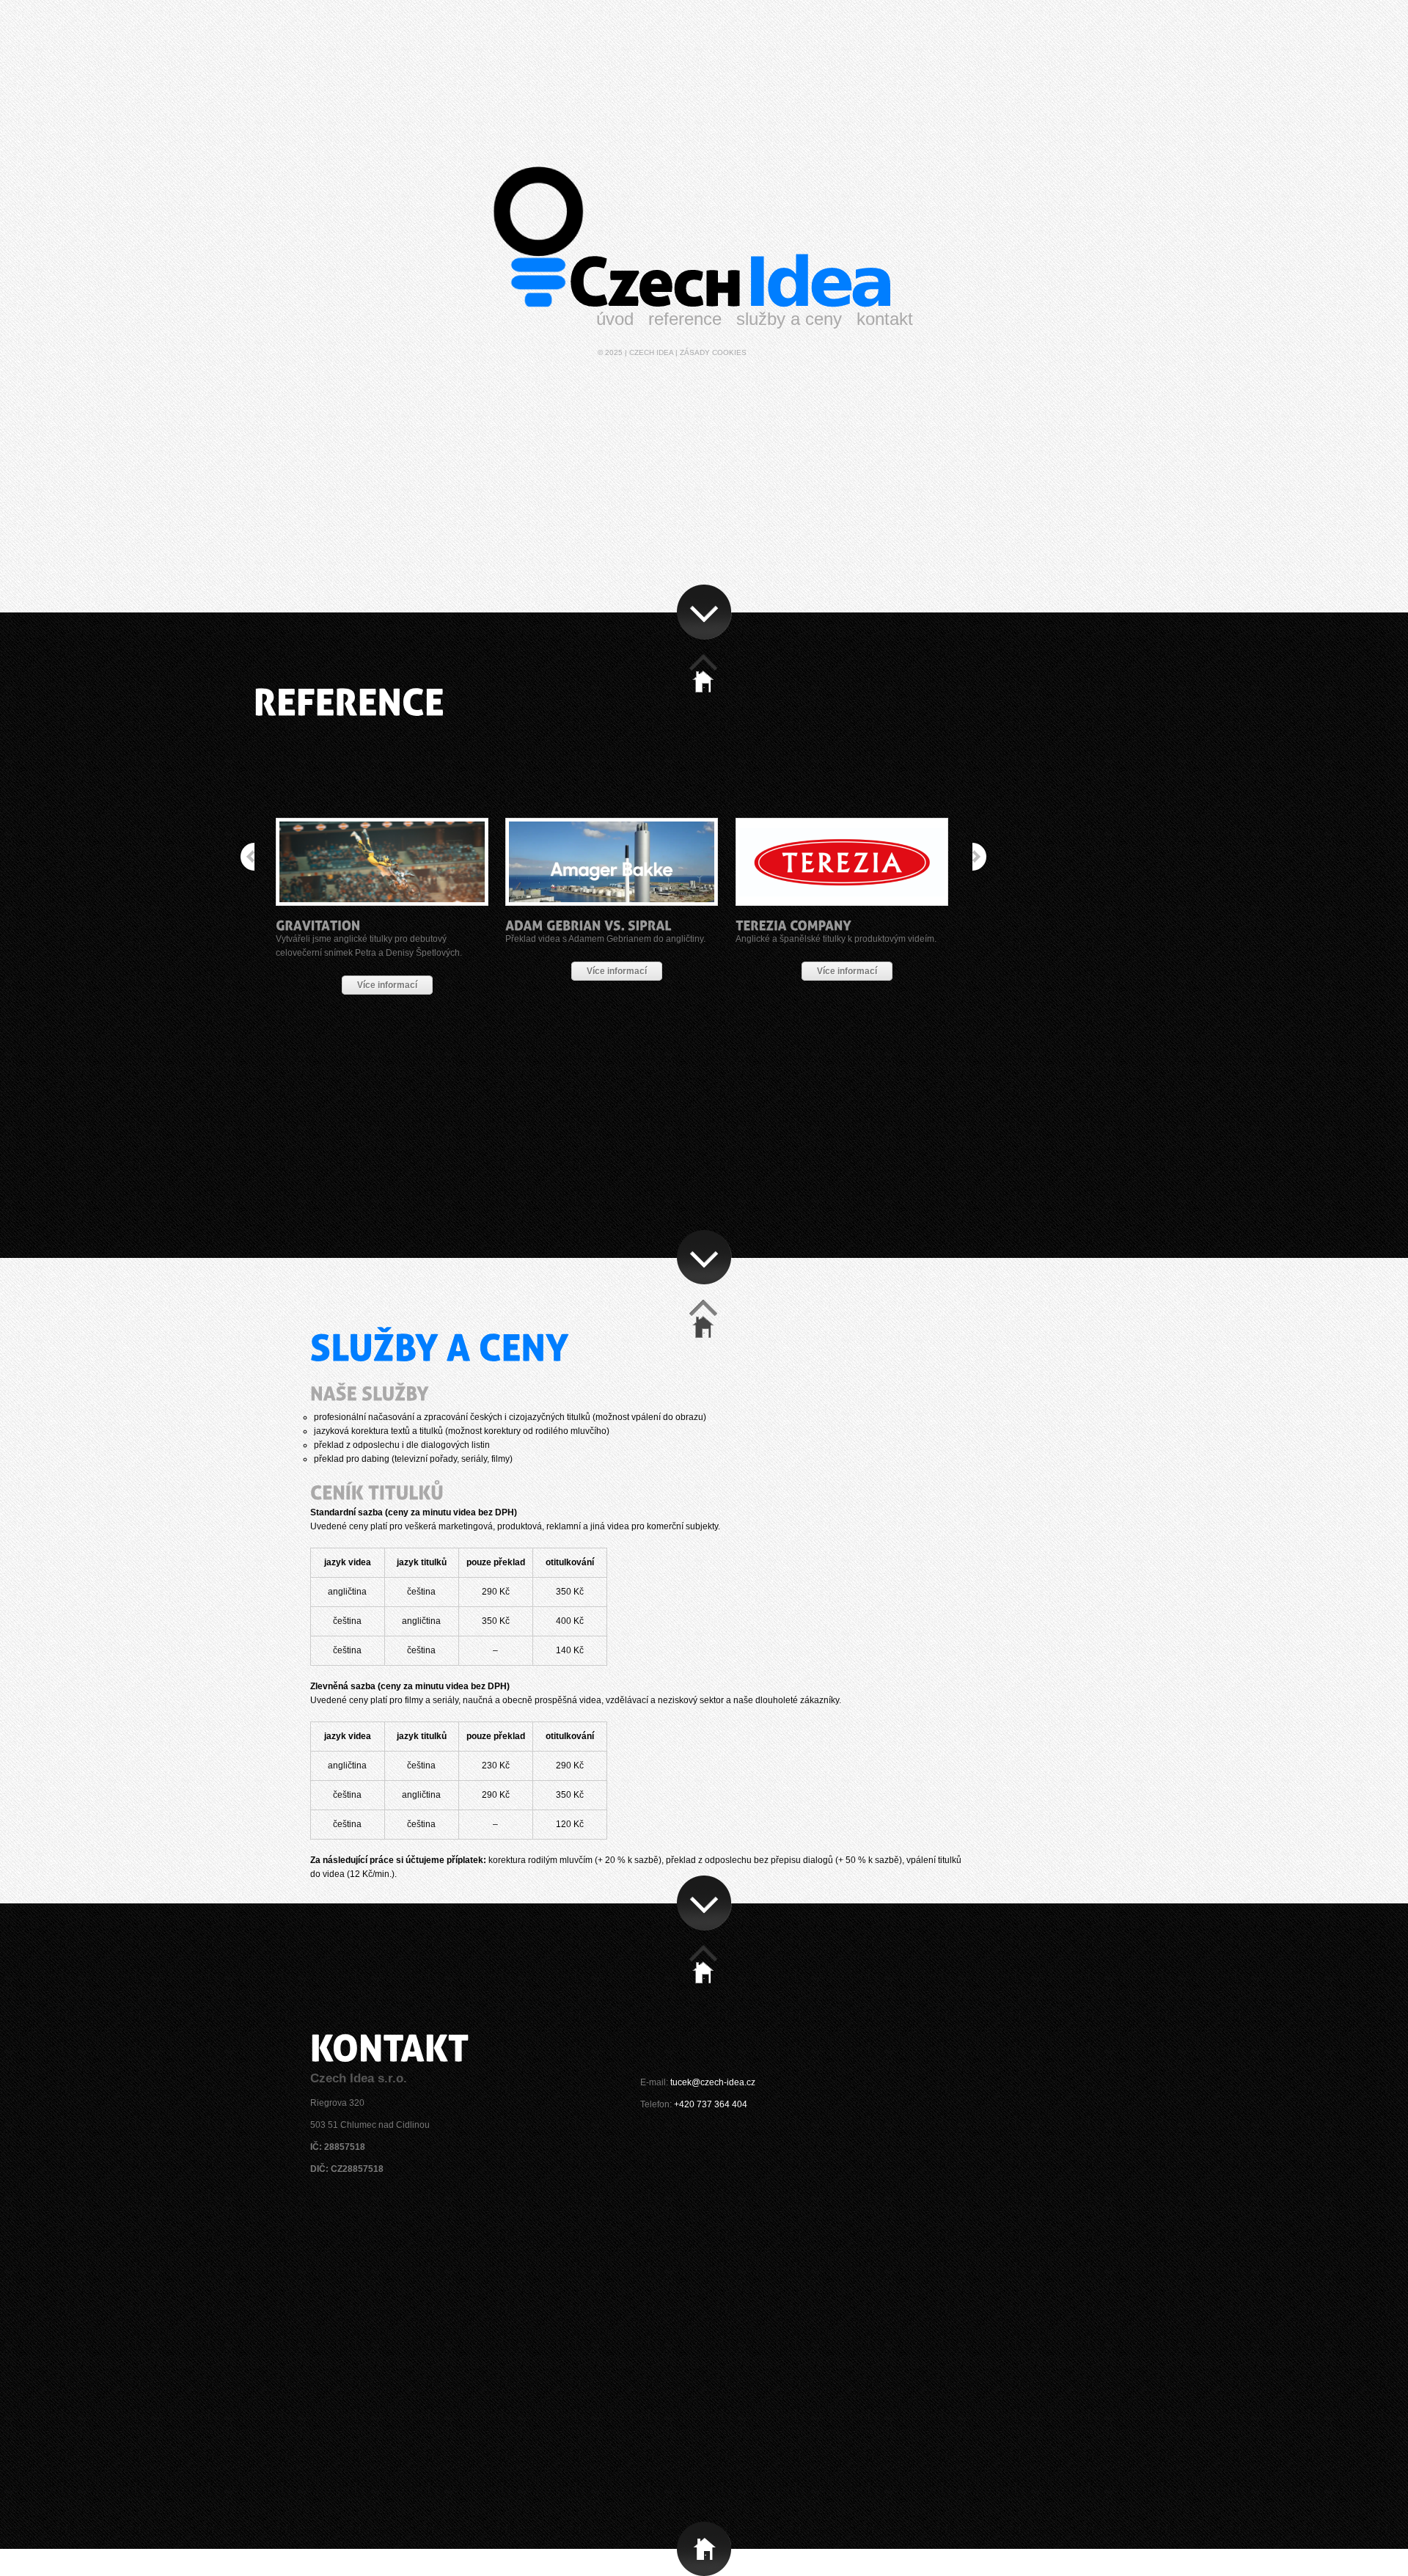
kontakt (885, 319)
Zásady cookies (713, 352)
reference (685, 319)
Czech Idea (651, 352)
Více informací (387, 985)
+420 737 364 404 (711, 2104)
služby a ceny (789, 319)
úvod (615, 319)
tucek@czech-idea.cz (713, 2082)
